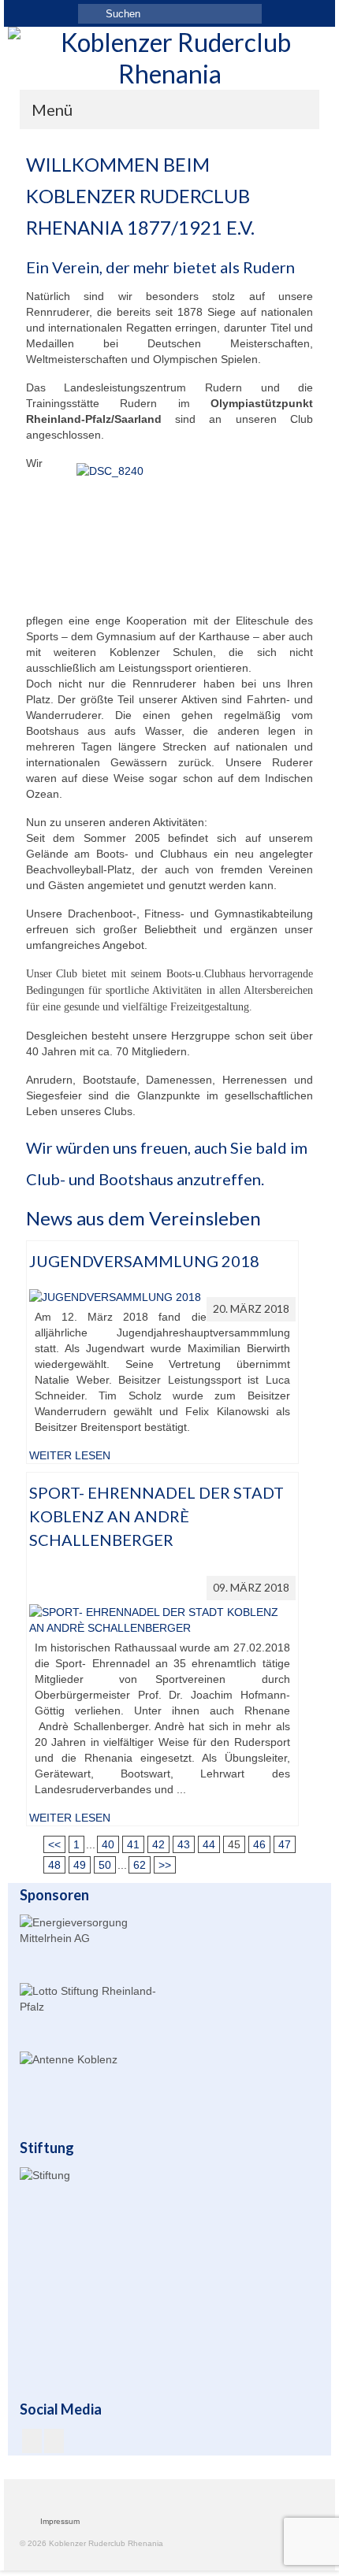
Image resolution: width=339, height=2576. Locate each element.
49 (80, 1865)
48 (54, 1865)
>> (165, 1865)
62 (140, 1865)
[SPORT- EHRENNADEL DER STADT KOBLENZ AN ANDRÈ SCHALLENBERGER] (162, 1618)
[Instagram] (54, 2441)
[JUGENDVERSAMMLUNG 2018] (115, 1295)
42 (158, 1844)
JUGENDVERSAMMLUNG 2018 (144, 1261)
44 (209, 1844)
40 (108, 1844)
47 (285, 1844)
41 (133, 1844)
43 (184, 1844)
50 (105, 1865)
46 (259, 1844)
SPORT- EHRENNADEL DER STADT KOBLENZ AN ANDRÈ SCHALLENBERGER (156, 1516)
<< (54, 1844)
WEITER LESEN (70, 1455)
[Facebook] (32, 2441)
